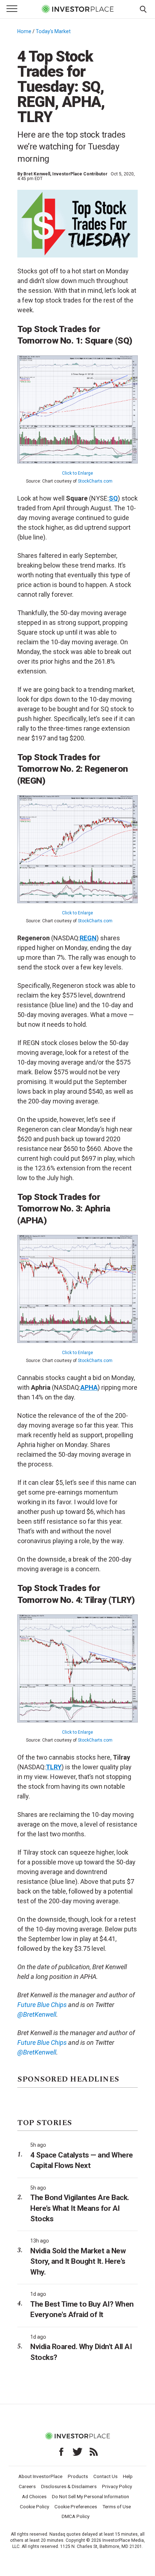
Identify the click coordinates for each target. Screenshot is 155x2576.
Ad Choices (34, 2496)
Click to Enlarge (77, 473)
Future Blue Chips (42, 2042)
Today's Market (53, 31)
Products (78, 2476)
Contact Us (105, 2476)
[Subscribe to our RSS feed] (94, 2452)
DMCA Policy (76, 2516)
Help (128, 2476)
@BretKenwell (37, 2052)
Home (24, 31)
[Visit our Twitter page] (77, 2452)
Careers (27, 2486)
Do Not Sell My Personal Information (90, 2496)
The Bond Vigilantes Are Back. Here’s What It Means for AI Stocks (80, 2208)
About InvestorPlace (40, 2476)
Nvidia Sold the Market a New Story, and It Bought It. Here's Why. (78, 2261)
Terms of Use (117, 2506)
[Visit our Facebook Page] (61, 2452)
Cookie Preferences (76, 2506)
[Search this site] (143, 9)
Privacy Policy (117, 2486)
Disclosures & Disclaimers (69, 2486)
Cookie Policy (34, 2506)
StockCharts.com (95, 481)
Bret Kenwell (37, 174)
